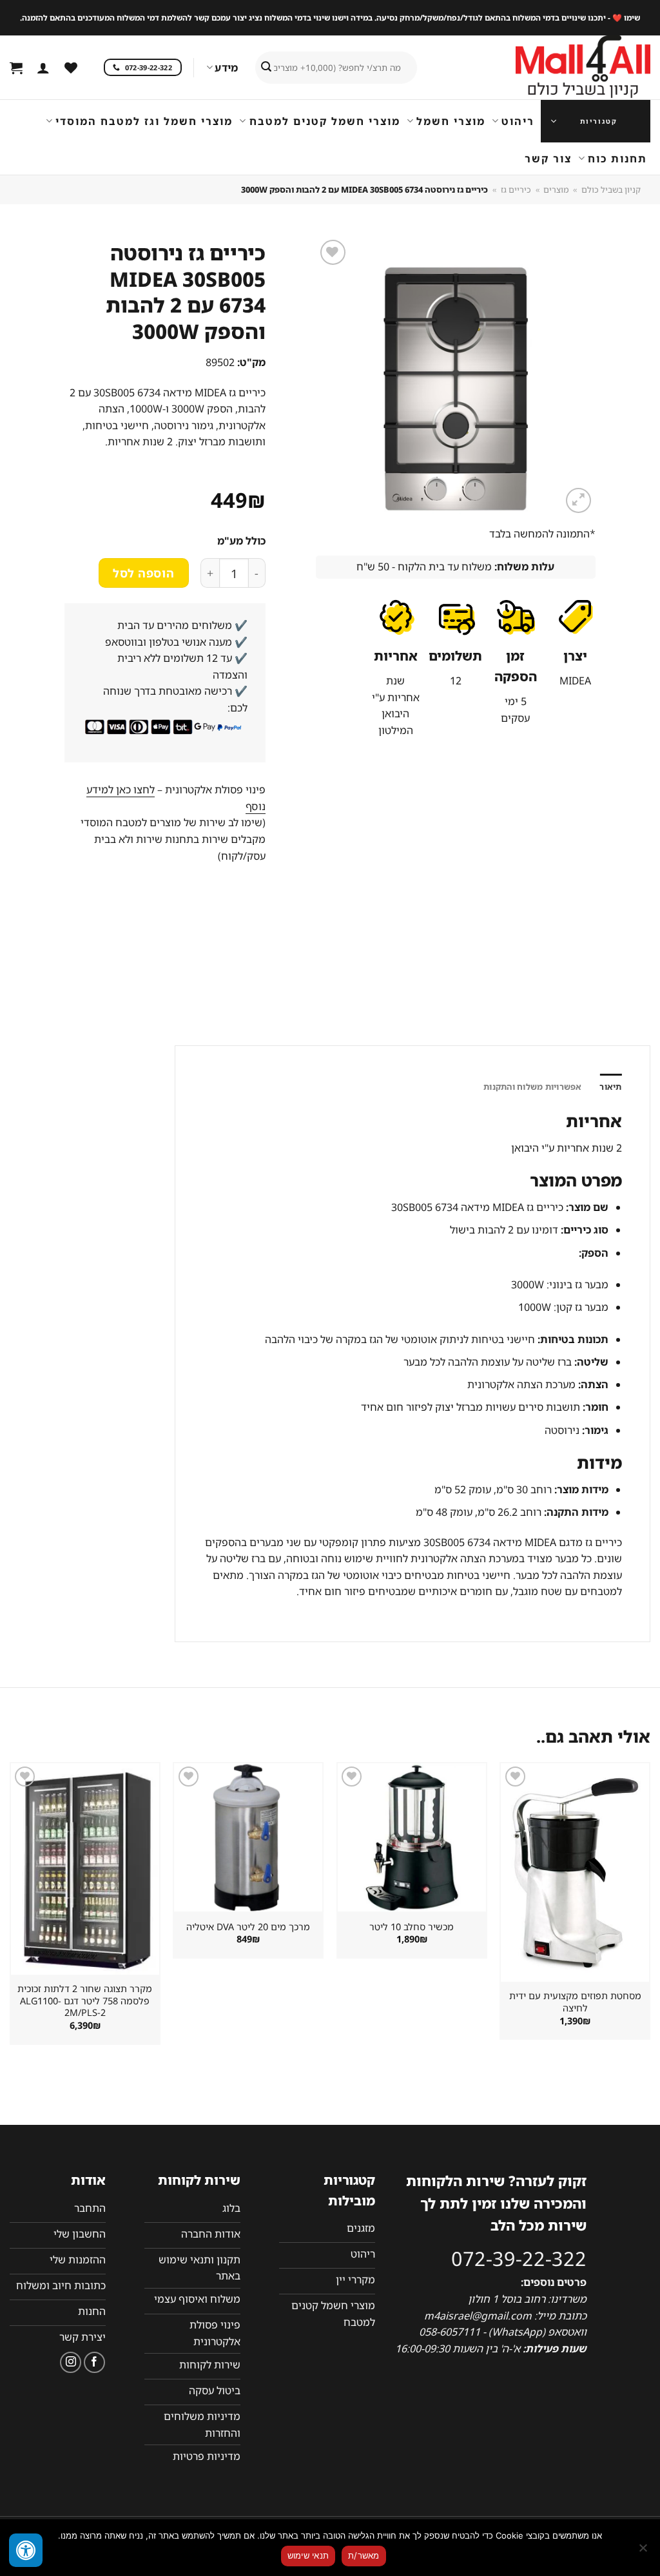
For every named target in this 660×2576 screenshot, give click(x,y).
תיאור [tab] (610, 1087)
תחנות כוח (617, 159)
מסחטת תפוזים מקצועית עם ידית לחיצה (575, 2002)
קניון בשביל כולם (611, 189)
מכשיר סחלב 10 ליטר (412, 1927)
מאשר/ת (364, 2555)
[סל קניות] (16, 68)
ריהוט (518, 121)
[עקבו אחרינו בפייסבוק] (94, 2362)
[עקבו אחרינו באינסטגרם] (71, 2362)
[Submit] (266, 68)
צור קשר (548, 159)
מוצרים (556, 189)
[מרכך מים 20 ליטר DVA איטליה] (248, 1837)
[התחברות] (43, 68)
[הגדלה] (578, 500)
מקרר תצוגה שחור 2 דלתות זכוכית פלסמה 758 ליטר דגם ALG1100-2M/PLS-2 (85, 2001)
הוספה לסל (143, 573)
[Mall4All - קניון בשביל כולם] (557, 68)
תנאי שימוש (308, 2555)
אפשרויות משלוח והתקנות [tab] (533, 1087)
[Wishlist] (71, 68)
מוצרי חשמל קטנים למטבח (325, 121)
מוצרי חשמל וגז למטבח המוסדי (144, 121)
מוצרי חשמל (451, 121)
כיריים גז (516, 189)
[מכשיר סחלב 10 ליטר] (412, 1837)
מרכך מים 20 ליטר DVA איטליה (248, 1927)
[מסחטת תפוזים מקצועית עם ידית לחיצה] (575, 1873)
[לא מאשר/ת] (644, 2552)
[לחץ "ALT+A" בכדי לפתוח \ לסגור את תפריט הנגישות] (26, 2550)
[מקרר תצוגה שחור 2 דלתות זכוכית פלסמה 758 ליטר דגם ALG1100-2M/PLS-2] (85, 1869)
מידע (226, 68)
